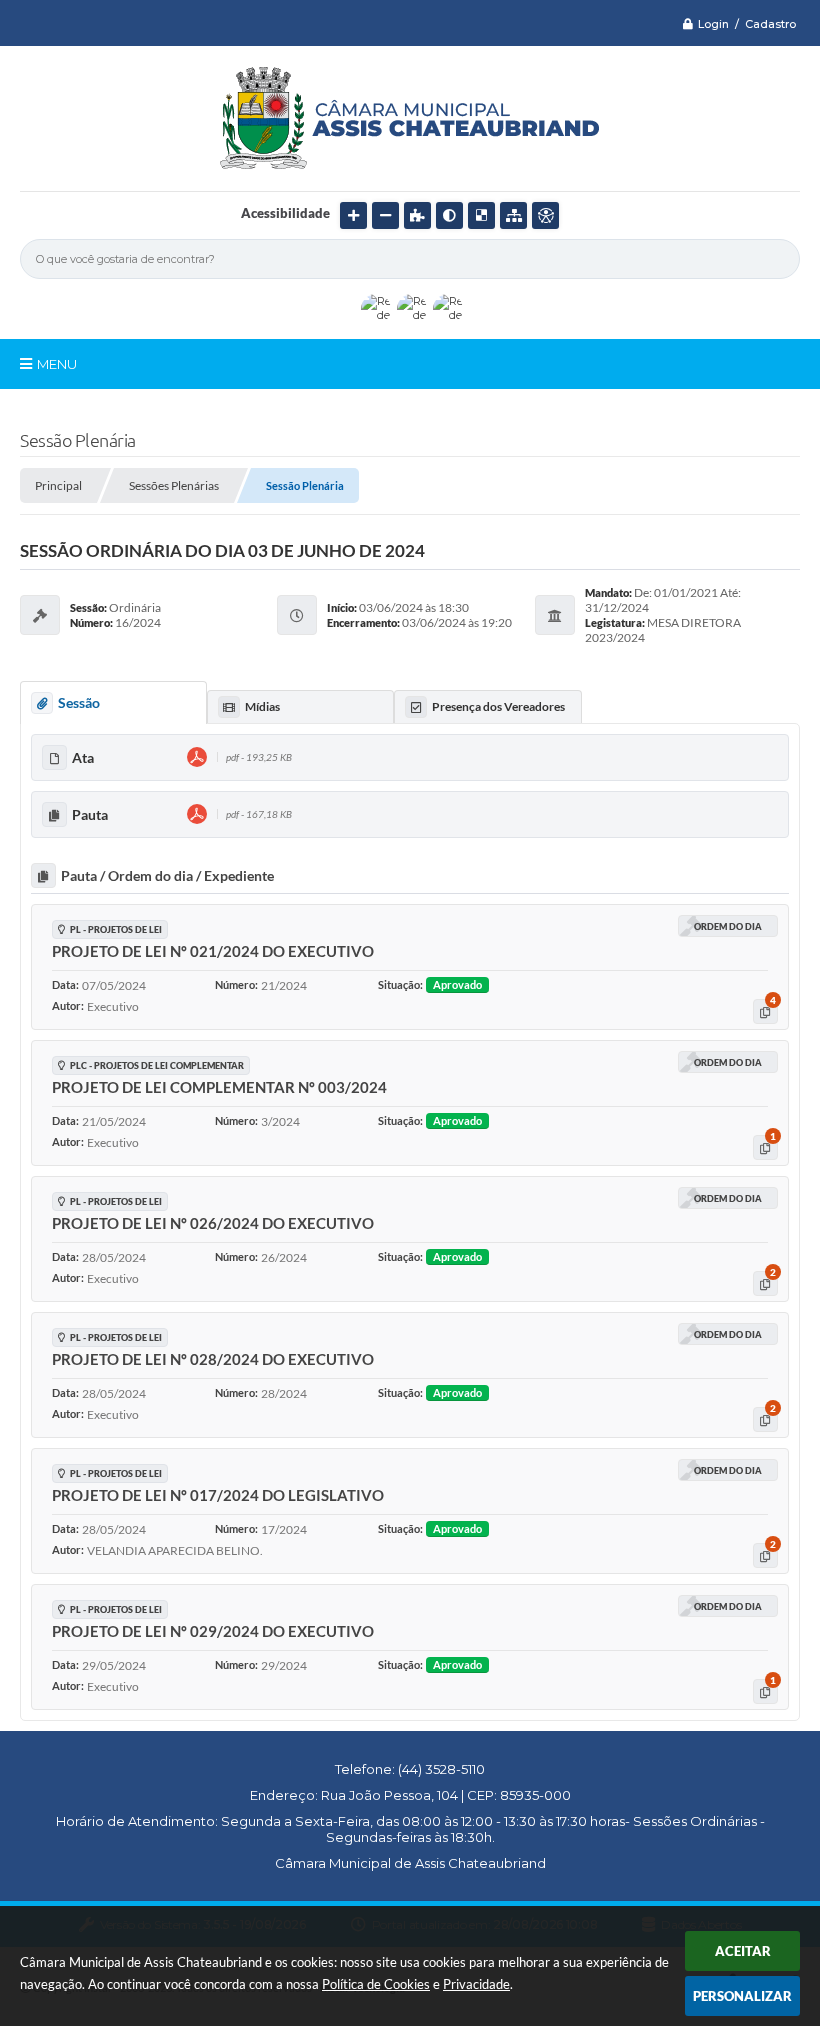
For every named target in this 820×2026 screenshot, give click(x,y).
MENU (57, 364)
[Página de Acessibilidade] (545, 215)
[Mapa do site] (513, 215)
